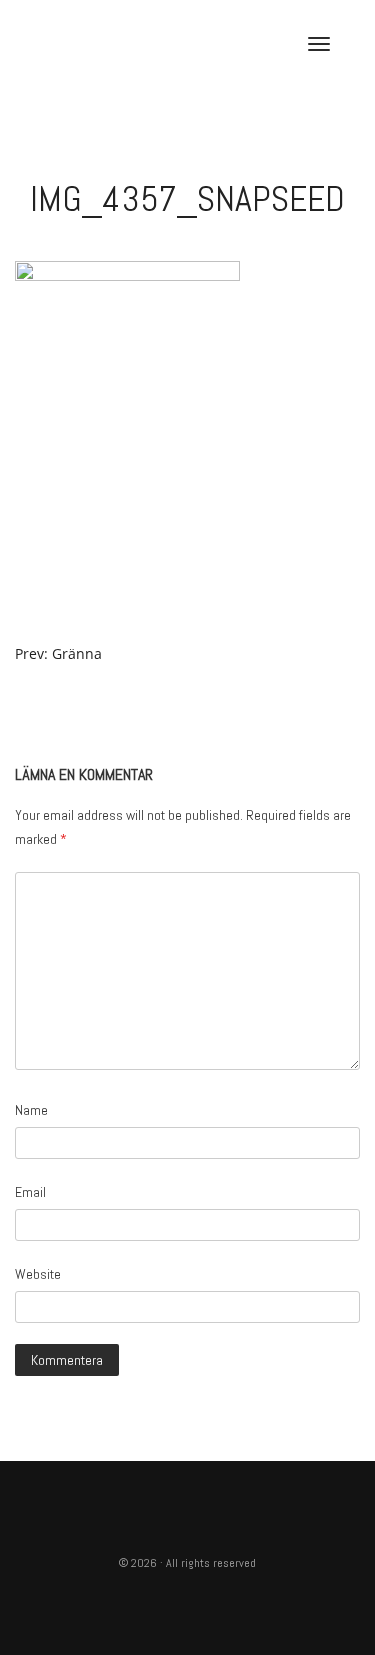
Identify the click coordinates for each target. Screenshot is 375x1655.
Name (31, 1110)
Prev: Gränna (58, 653)
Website (38, 1274)
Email (30, 1192)
